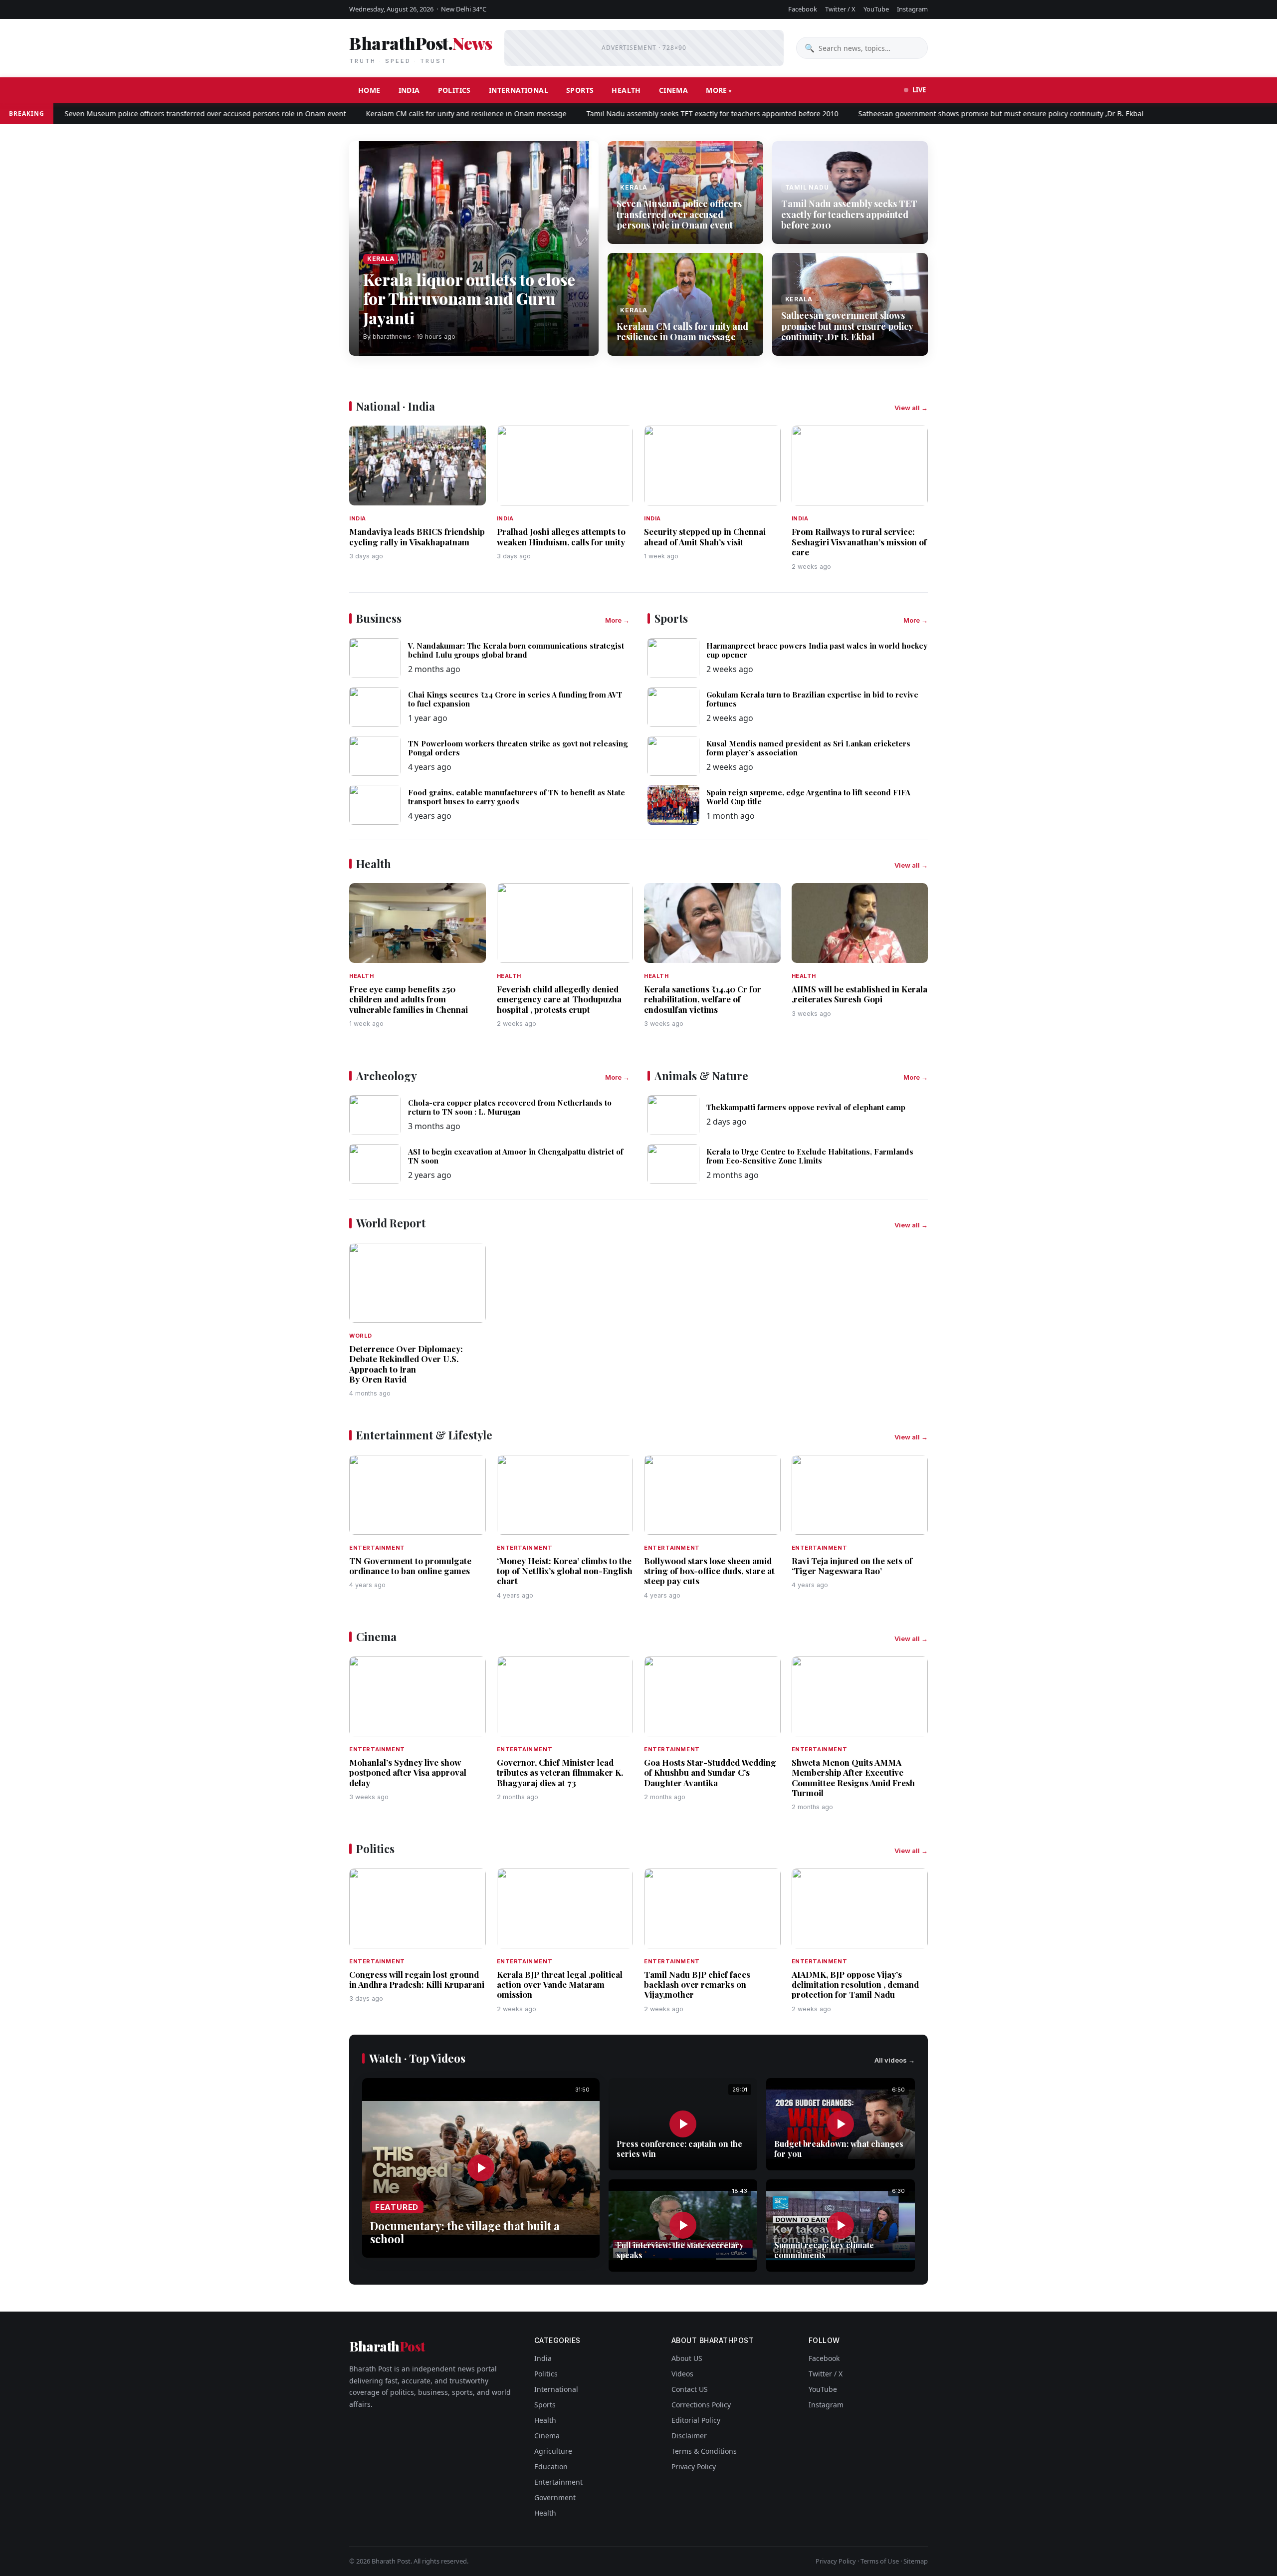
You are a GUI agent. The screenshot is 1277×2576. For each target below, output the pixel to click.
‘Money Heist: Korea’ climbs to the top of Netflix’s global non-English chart (565, 1571)
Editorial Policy (696, 2420)
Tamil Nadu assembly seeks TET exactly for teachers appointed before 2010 (655, 114)
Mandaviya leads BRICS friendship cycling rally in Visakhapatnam (417, 536)
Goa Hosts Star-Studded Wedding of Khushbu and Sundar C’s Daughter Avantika (710, 1772)
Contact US (690, 2389)
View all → (911, 408)
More (717, 90)
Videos (682, 2374)
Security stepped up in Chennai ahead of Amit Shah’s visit (705, 536)
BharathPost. (421, 48)
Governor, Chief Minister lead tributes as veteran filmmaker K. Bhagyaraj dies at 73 (560, 1772)
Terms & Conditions (704, 2451)
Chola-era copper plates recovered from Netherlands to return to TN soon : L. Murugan (510, 1107)
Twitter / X (840, 9)
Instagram (912, 9)
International (519, 90)
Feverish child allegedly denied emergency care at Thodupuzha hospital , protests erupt (559, 999)
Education (551, 2466)
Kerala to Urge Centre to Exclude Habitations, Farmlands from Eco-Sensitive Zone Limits (810, 1156)
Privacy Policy (694, 2466)
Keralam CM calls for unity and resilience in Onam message (409, 114)
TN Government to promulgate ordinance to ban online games (410, 1566)
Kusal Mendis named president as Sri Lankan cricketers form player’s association (808, 748)
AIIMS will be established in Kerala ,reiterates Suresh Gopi (859, 994)
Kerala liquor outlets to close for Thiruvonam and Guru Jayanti (469, 298)
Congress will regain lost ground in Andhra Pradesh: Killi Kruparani (417, 1979)
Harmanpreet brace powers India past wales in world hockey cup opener (817, 650)
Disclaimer (689, 2436)
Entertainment (558, 2482)
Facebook (803, 9)
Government (555, 2497)
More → (617, 620)
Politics (454, 90)
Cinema (673, 90)
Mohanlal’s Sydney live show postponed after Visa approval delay (408, 1772)
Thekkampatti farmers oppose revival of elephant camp (806, 1107)
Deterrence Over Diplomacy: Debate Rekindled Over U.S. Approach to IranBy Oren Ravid (406, 1364)
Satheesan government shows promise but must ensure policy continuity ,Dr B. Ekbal (943, 114)
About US (687, 2358)
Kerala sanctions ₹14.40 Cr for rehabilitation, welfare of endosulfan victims (703, 999)
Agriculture (553, 2451)
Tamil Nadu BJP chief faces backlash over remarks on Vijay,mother (697, 1985)
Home (369, 90)
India (409, 90)
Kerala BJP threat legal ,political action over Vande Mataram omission (560, 1985)
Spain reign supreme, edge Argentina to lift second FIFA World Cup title (808, 797)
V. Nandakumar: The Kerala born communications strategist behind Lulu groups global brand (516, 650)
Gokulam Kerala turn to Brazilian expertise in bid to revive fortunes (812, 699)
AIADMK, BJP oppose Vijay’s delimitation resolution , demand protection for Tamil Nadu (855, 1985)
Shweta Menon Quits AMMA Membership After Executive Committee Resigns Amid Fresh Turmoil (853, 1777)
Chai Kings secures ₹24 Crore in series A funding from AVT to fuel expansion (515, 699)
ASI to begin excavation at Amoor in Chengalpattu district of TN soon (516, 1156)
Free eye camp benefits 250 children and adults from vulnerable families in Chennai (409, 999)
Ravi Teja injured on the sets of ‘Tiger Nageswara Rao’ (852, 1566)
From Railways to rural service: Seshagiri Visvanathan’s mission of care (859, 542)
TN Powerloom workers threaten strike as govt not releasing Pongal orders (518, 748)
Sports (580, 90)
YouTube (876, 9)
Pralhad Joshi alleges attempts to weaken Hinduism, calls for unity (561, 536)
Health (626, 90)
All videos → (895, 2060)
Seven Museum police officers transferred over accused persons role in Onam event (148, 114)
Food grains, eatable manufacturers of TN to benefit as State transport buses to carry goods (517, 797)
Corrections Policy (701, 2405)
